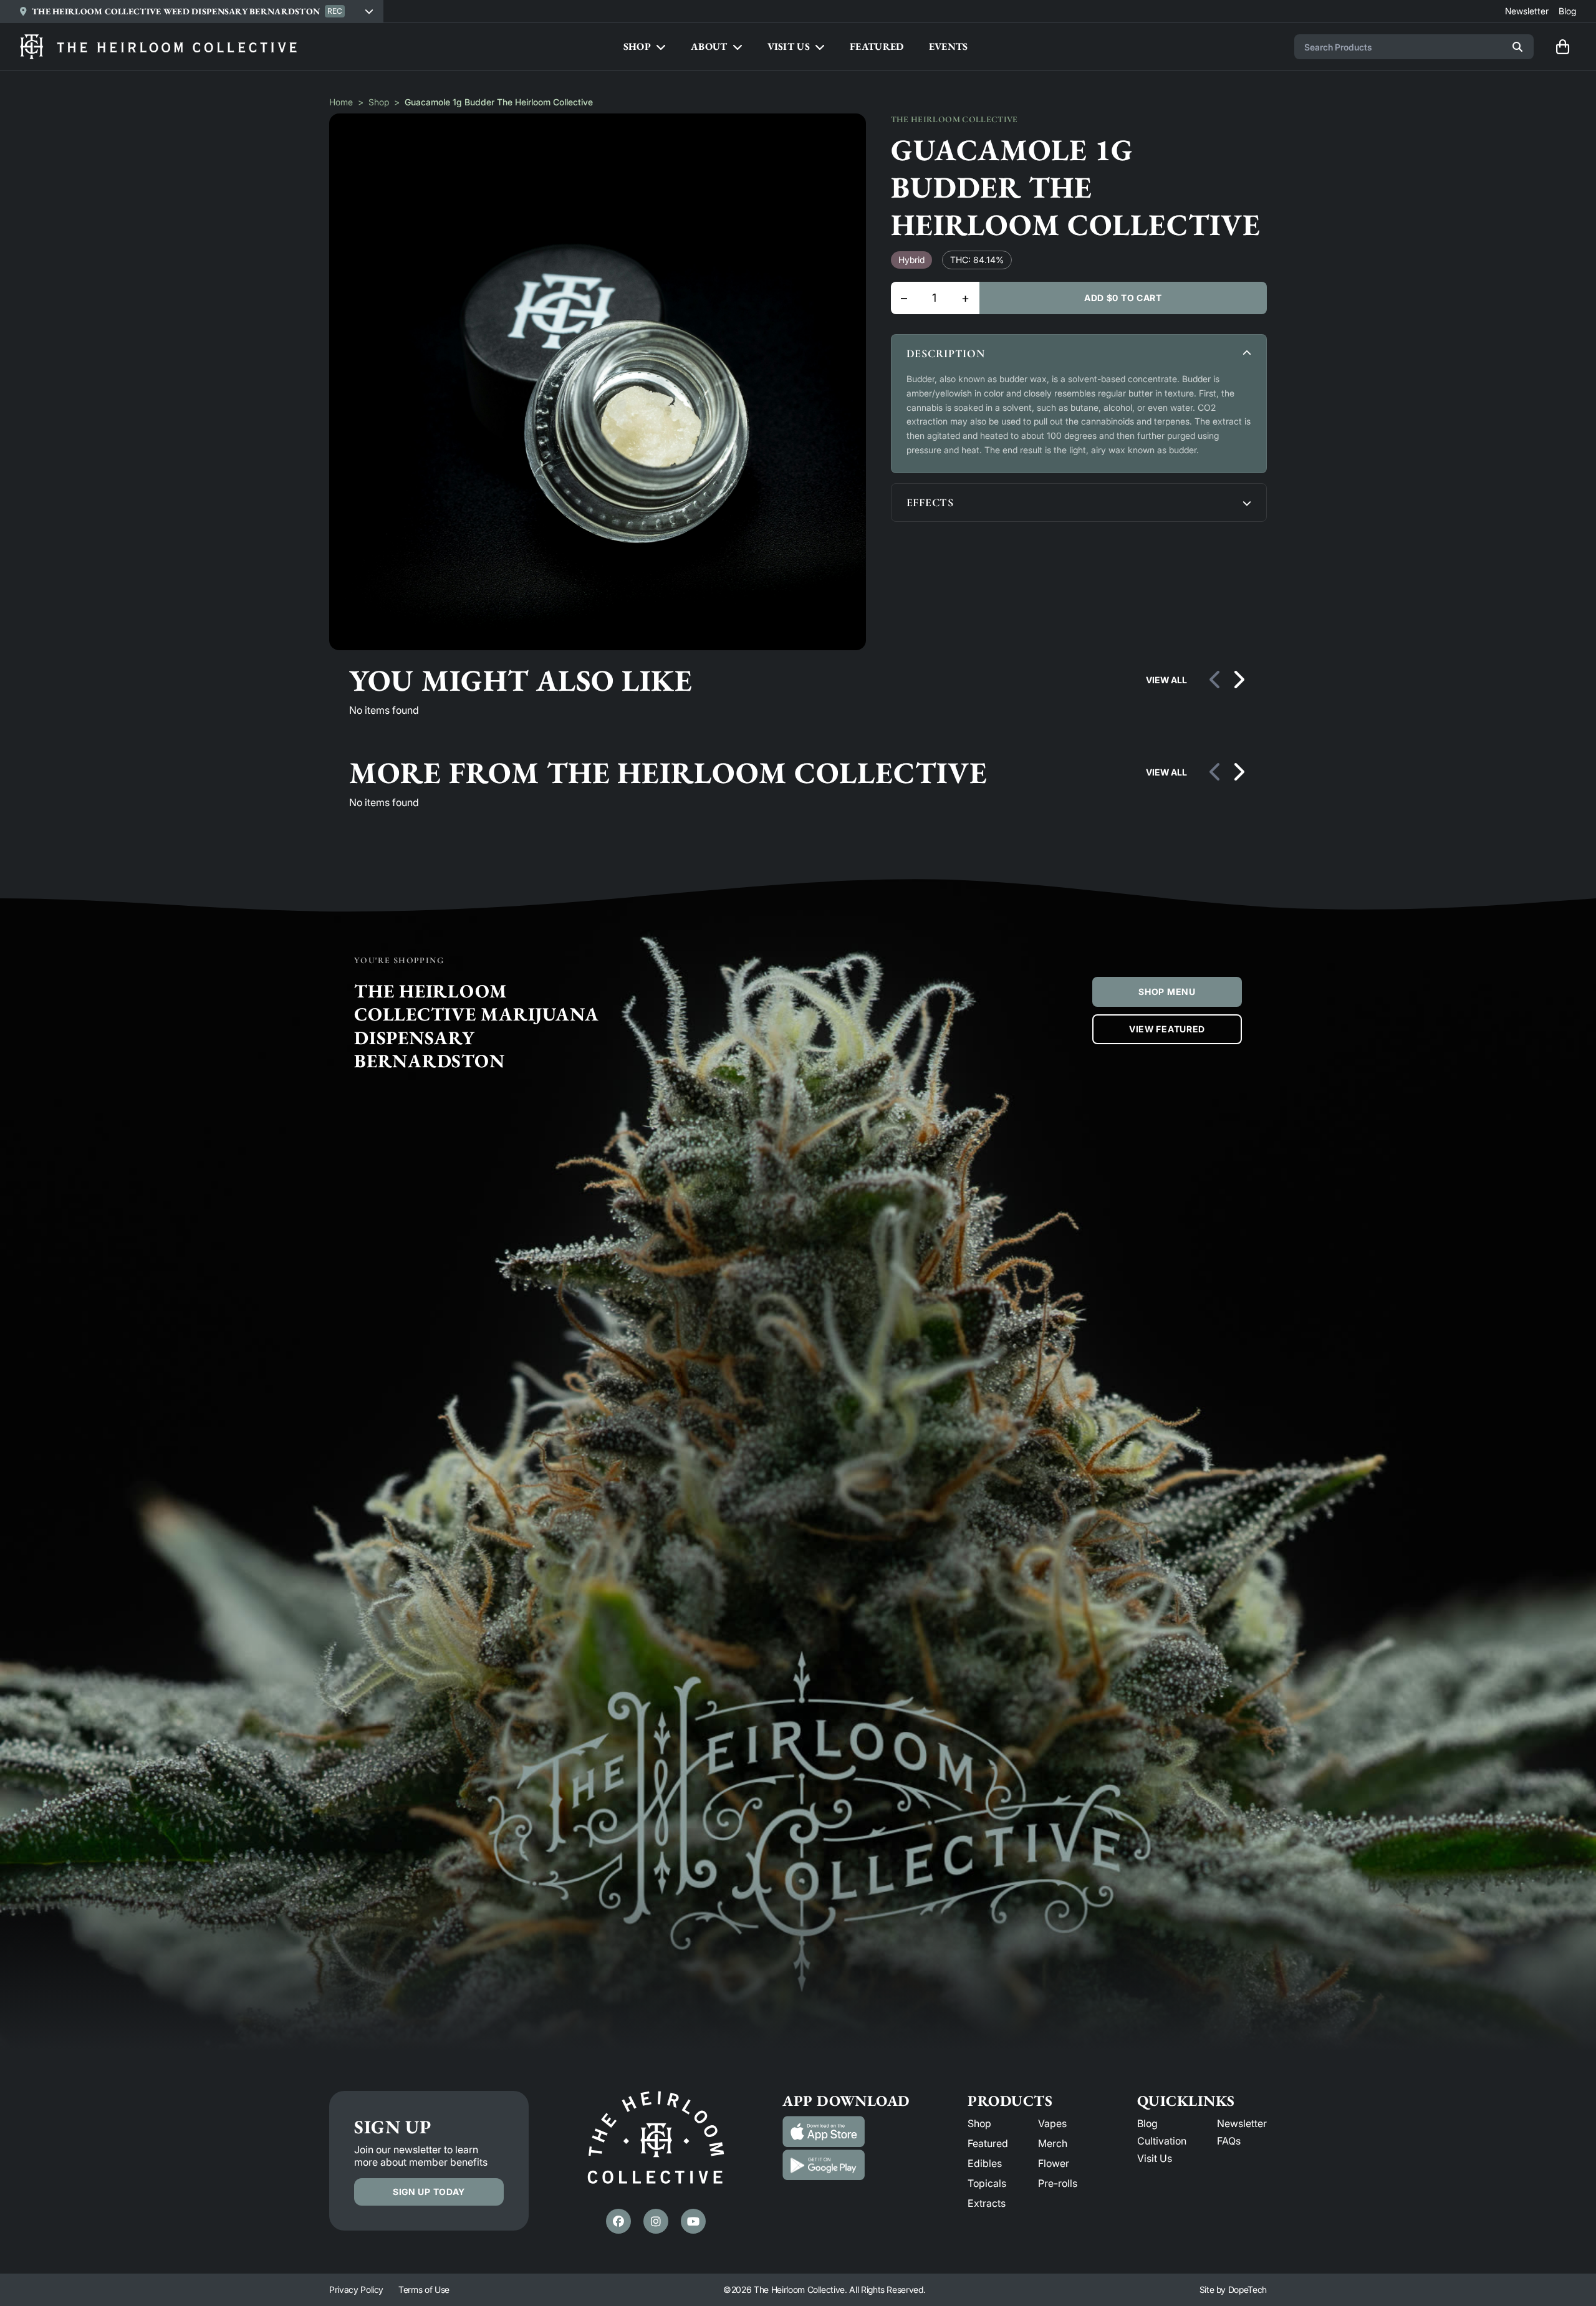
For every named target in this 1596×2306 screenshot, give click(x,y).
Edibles (985, 2163)
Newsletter (1242, 2123)
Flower (1054, 2163)
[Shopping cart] (1562, 47)
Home (341, 102)
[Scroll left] (1216, 680)
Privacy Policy (356, 2289)
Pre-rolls (1058, 2183)
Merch (1053, 2143)
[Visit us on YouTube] (693, 2221)
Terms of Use (424, 2289)
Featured (988, 2143)
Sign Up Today (429, 2192)
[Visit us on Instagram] (656, 2221)
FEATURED (877, 46)
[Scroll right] (1238, 680)
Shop (379, 102)
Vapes (1052, 2123)
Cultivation (1162, 2141)
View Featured (1167, 1029)
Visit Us (1155, 2158)
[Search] (1517, 47)
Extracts (987, 2203)
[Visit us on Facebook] (618, 2221)
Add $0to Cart (1123, 298)
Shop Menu (1167, 992)
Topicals (987, 2183)
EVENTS (949, 46)
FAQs (1229, 2141)
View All (1166, 680)
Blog (1147, 2123)
